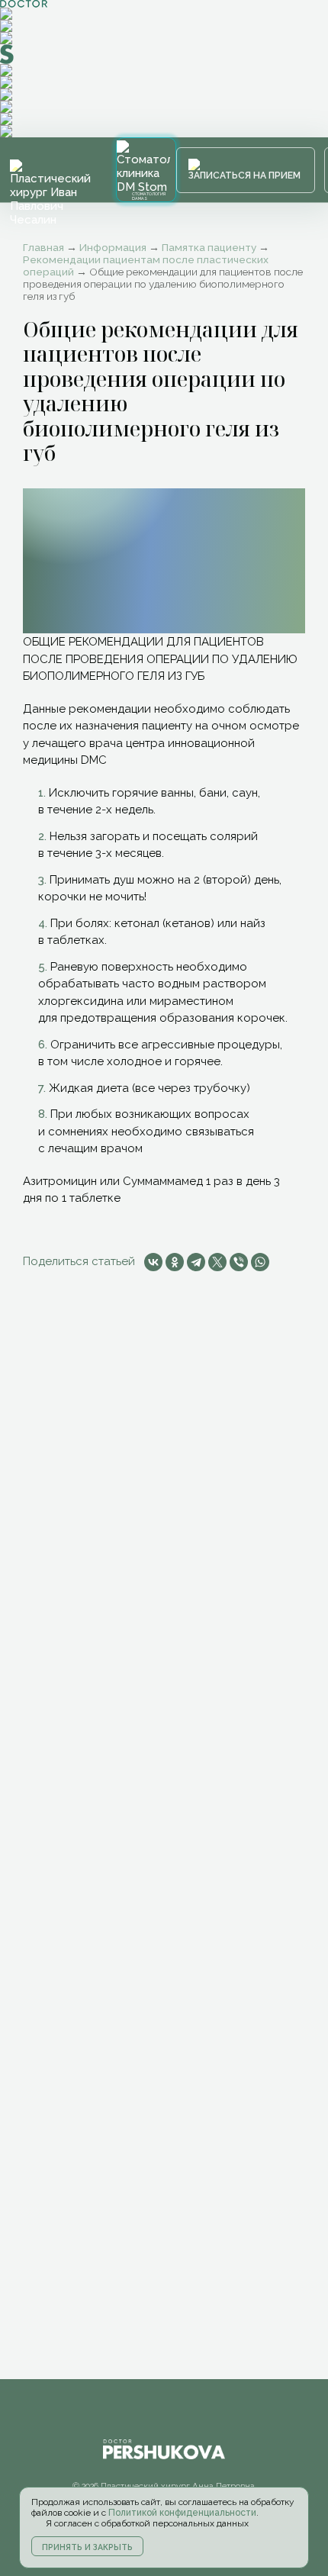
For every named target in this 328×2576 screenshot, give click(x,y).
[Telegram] (196, 1262)
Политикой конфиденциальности (182, 2513)
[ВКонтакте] (153, 1262)
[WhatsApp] (260, 1262)
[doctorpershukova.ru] (51, 193)
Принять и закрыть (87, 2547)
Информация (113, 247)
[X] (217, 1262)
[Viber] (239, 1262)
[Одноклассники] (175, 1262)
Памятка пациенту (209, 247)
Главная (43, 247)
